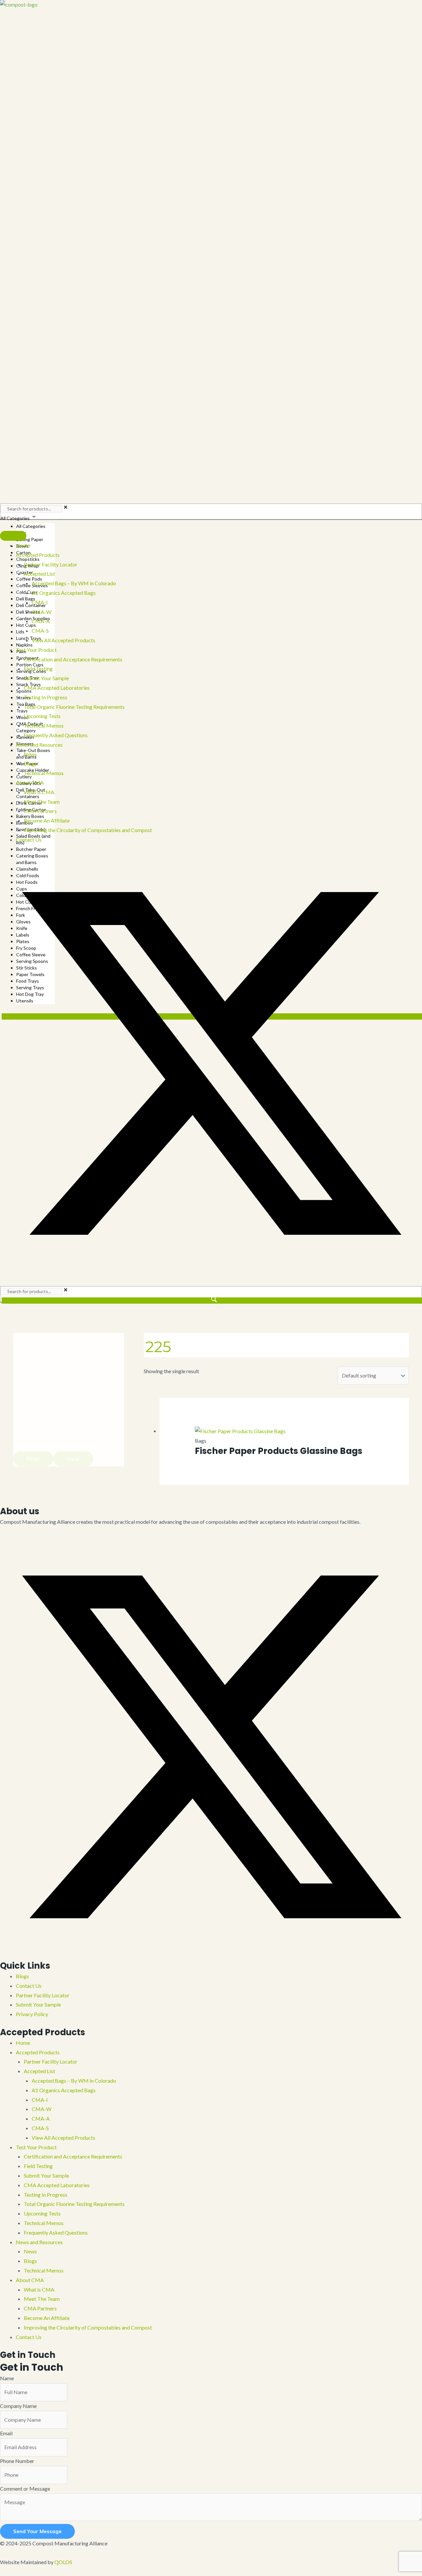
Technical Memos (44, 2223)
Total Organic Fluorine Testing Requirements (74, 2204)
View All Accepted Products (63, 2138)
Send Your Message (37, 2531)
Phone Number (17, 2461)
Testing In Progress (45, 2195)
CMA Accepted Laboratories (57, 2185)
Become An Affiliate (47, 2318)
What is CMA (39, 2289)
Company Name (18, 2406)
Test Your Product (36, 2147)
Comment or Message (25, 2489)
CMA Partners (40, 2308)
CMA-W (42, 2109)
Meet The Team (42, 2299)
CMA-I (40, 2100)
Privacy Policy (32, 2014)
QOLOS (63, 2562)
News (30, 2251)
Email (6, 2433)
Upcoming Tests (42, 2213)
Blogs (22, 1976)
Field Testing (38, 2166)
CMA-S (40, 2128)
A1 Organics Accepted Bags (64, 2090)
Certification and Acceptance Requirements (73, 2156)
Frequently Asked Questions (56, 2232)
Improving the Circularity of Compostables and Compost (88, 2327)
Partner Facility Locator (43, 1995)
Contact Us (29, 1986)
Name (7, 2378)
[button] (211, 1272)
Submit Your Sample (38, 2004)
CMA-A (41, 2118)
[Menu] (13, 536)
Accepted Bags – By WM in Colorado (74, 2081)
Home (23, 2043)
